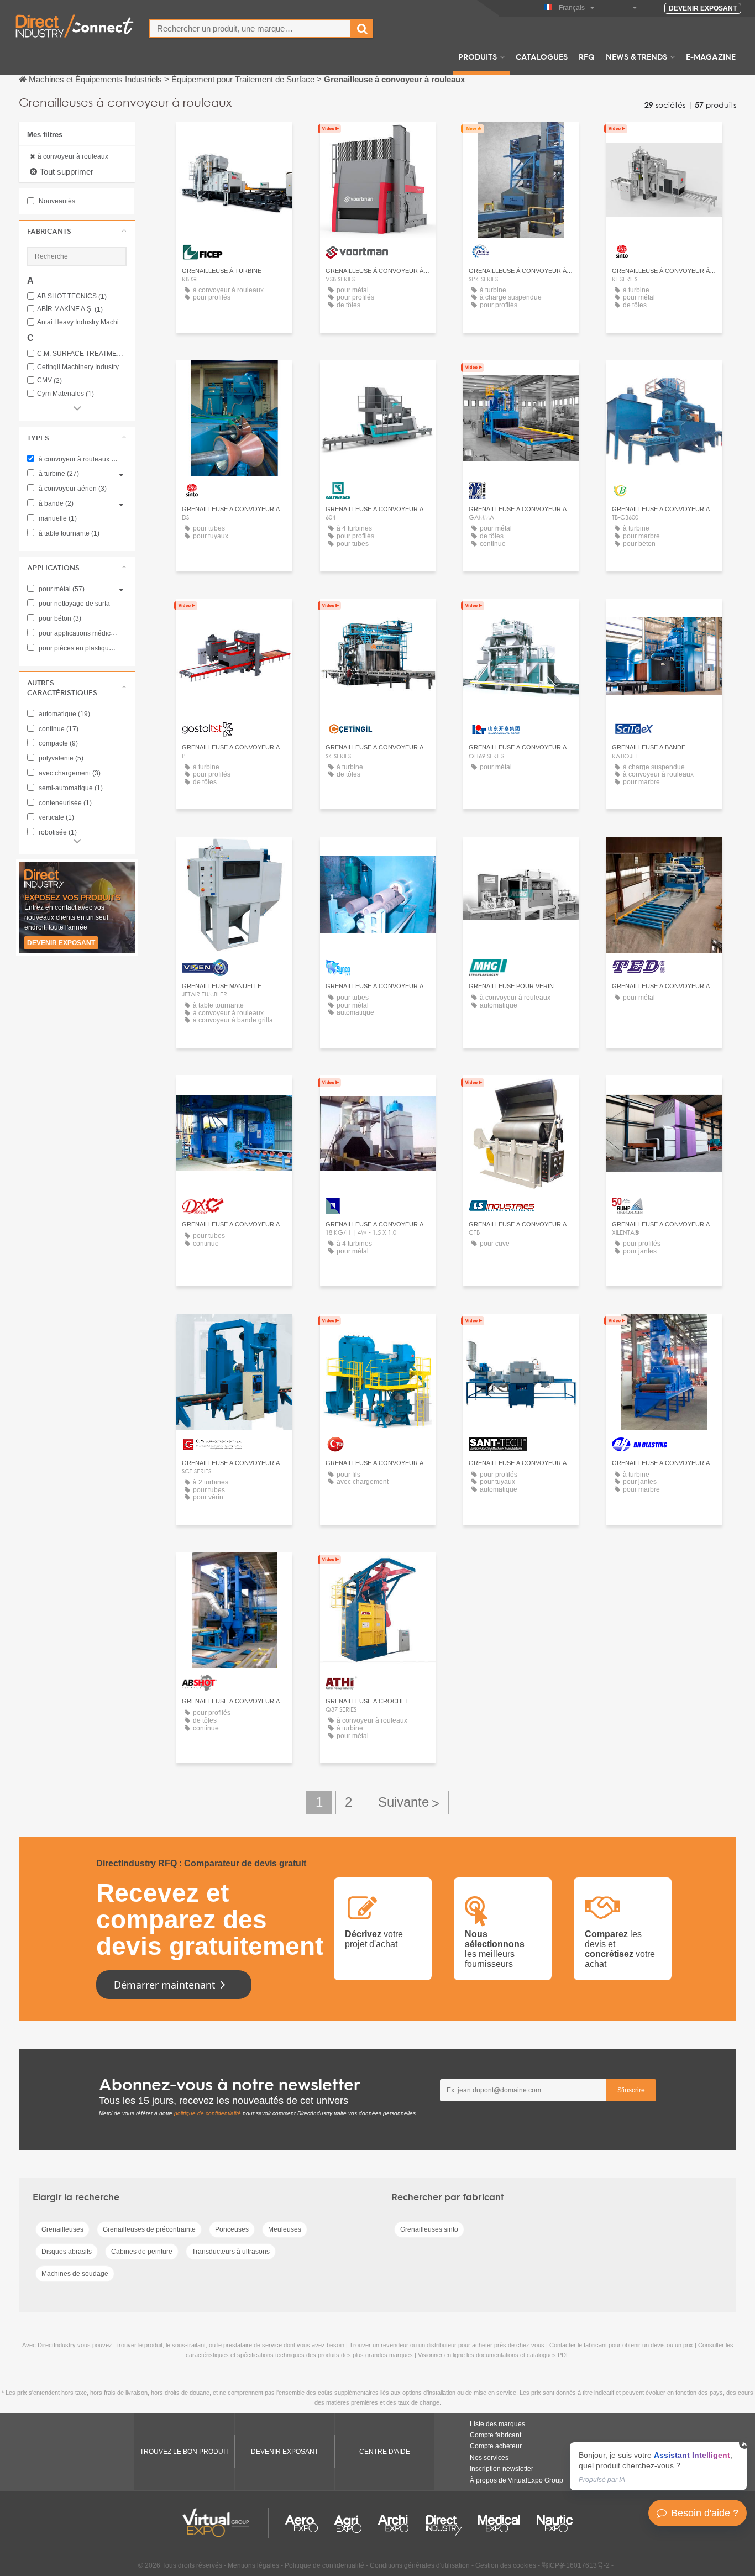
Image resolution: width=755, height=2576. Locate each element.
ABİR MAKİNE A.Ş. (70, 309)
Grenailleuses (62, 2229)
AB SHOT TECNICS (72, 297)
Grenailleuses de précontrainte (149, 2229)
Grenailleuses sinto (429, 2229)
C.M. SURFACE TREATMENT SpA (82, 354)
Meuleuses (285, 2229)
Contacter (234, 140)
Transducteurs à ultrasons (231, 2252)
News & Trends (636, 56)
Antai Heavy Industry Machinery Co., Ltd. (82, 322)
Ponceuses (232, 2229)
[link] (658, 2466)
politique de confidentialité (208, 2113)
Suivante (407, 1803)
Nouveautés (56, 201)
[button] (77, 231)
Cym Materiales (65, 394)
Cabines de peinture (142, 2252)
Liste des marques (497, 2424)
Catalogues (542, 56)
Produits (478, 56)
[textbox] (250, 28)
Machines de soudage (75, 2274)
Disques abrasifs (67, 2252)
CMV (49, 381)
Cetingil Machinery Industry (82, 367)
